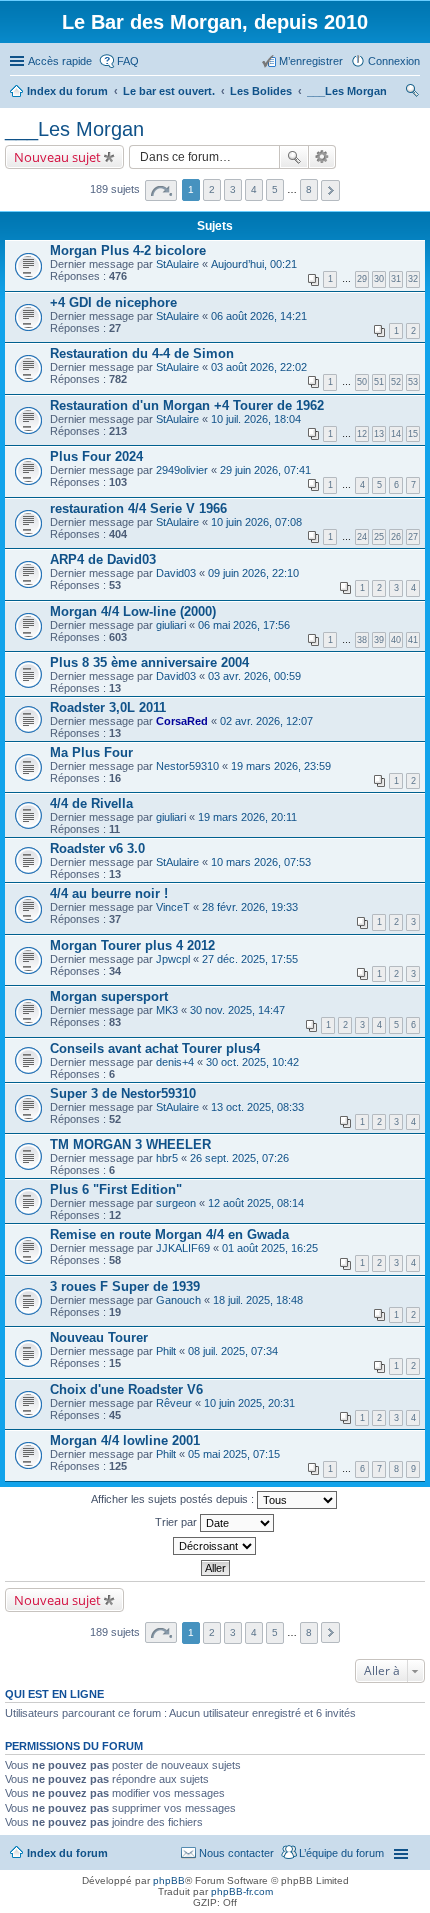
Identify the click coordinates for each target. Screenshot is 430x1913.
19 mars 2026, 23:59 (281, 766)
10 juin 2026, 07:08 (256, 522)
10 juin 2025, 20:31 (249, 1403)
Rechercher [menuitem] (412, 93)
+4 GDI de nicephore (113, 302)
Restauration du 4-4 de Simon (142, 353)
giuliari (171, 625)
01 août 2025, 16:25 (270, 1248)
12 (362, 434)
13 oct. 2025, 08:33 (257, 1107)
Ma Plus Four (91, 752)
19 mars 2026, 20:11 (247, 817)
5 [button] (275, 189)
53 (413, 382)
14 (396, 434)
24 (362, 537)
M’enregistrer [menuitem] (311, 61)
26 (396, 537)
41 (413, 640)
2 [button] (212, 189)
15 (413, 434)
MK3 (167, 1010)
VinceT (173, 907)
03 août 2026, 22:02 (259, 367)
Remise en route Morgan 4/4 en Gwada (169, 1234)
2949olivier (182, 470)
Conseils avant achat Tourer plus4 (155, 1048)
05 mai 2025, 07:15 (234, 1454)
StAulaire (177, 264)
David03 (176, 573)
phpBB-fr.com (242, 1891)
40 (396, 640)
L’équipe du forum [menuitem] (341, 1853)
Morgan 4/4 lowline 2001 (125, 1440)
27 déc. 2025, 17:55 (250, 959)
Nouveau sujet (57, 157)
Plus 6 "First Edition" (116, 1189)
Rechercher (294, 157)
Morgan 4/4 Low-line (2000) (133, 611)
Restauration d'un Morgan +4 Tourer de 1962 (187, 405)
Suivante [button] (330, 190)
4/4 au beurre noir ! (109, 893)
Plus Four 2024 (96, 456)
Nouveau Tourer (99, 1337)
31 (396, 279)
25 (379, 537)
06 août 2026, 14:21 (259, 316)
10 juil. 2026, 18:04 (256, 419)
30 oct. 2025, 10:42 (252, 1062)
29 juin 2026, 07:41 (265, 470)
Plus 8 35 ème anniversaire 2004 (149, 662)
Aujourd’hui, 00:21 (254, 264)
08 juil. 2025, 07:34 (233, 1351)
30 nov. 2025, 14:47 (237, 1010)
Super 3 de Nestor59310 (123, 1093)
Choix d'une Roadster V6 (126, 1389)
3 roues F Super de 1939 (125, 1286)
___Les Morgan (74, 129)
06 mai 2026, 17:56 (244, 625)
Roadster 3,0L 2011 (108, 707)
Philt (166, 1351)
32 (413, 279)
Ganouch (178, 1300)
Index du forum (67, 1853)
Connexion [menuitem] (394, 61)
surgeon (176, 1203)
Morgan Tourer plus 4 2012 (132, 945)
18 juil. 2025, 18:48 (258, 1300)
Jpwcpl (173, 959)
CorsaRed (182, 721)
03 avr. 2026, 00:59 (254, 676)
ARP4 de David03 (103, 559)
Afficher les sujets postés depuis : (174, 1499)
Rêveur (174, 1403)
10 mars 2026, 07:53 (261, 862)
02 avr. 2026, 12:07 (266, 721)
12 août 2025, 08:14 (256, 1203)
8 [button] (309, 189)
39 (379, 640)
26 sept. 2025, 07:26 (239, 1158)
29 (362, 279)
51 (379, 382)
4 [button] (254, 189)
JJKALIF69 (183, 1248)
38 (362, 640)
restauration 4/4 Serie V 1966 (138, 508)
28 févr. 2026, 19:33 (250, 907)
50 (362, 382)
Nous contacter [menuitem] (236, 1853)
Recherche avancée (322, 157)
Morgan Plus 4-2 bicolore (128, 250)
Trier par (177, 1522)
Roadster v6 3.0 (97, 848)
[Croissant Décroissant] (215, 1546)
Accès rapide (60, 61)
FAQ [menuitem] (128, 61)
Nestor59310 (187, 766)
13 (379, 434)
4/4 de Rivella (91, 803)
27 (413, 537)
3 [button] (233, 189)
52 (396, 382)
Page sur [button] (161, 190)
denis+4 (175, 1062)
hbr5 (167, 1158)
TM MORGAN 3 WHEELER (130, 1144)
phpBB (169, 1880)
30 (379, 279)
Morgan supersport (109, 996)
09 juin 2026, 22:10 (253, 573)
